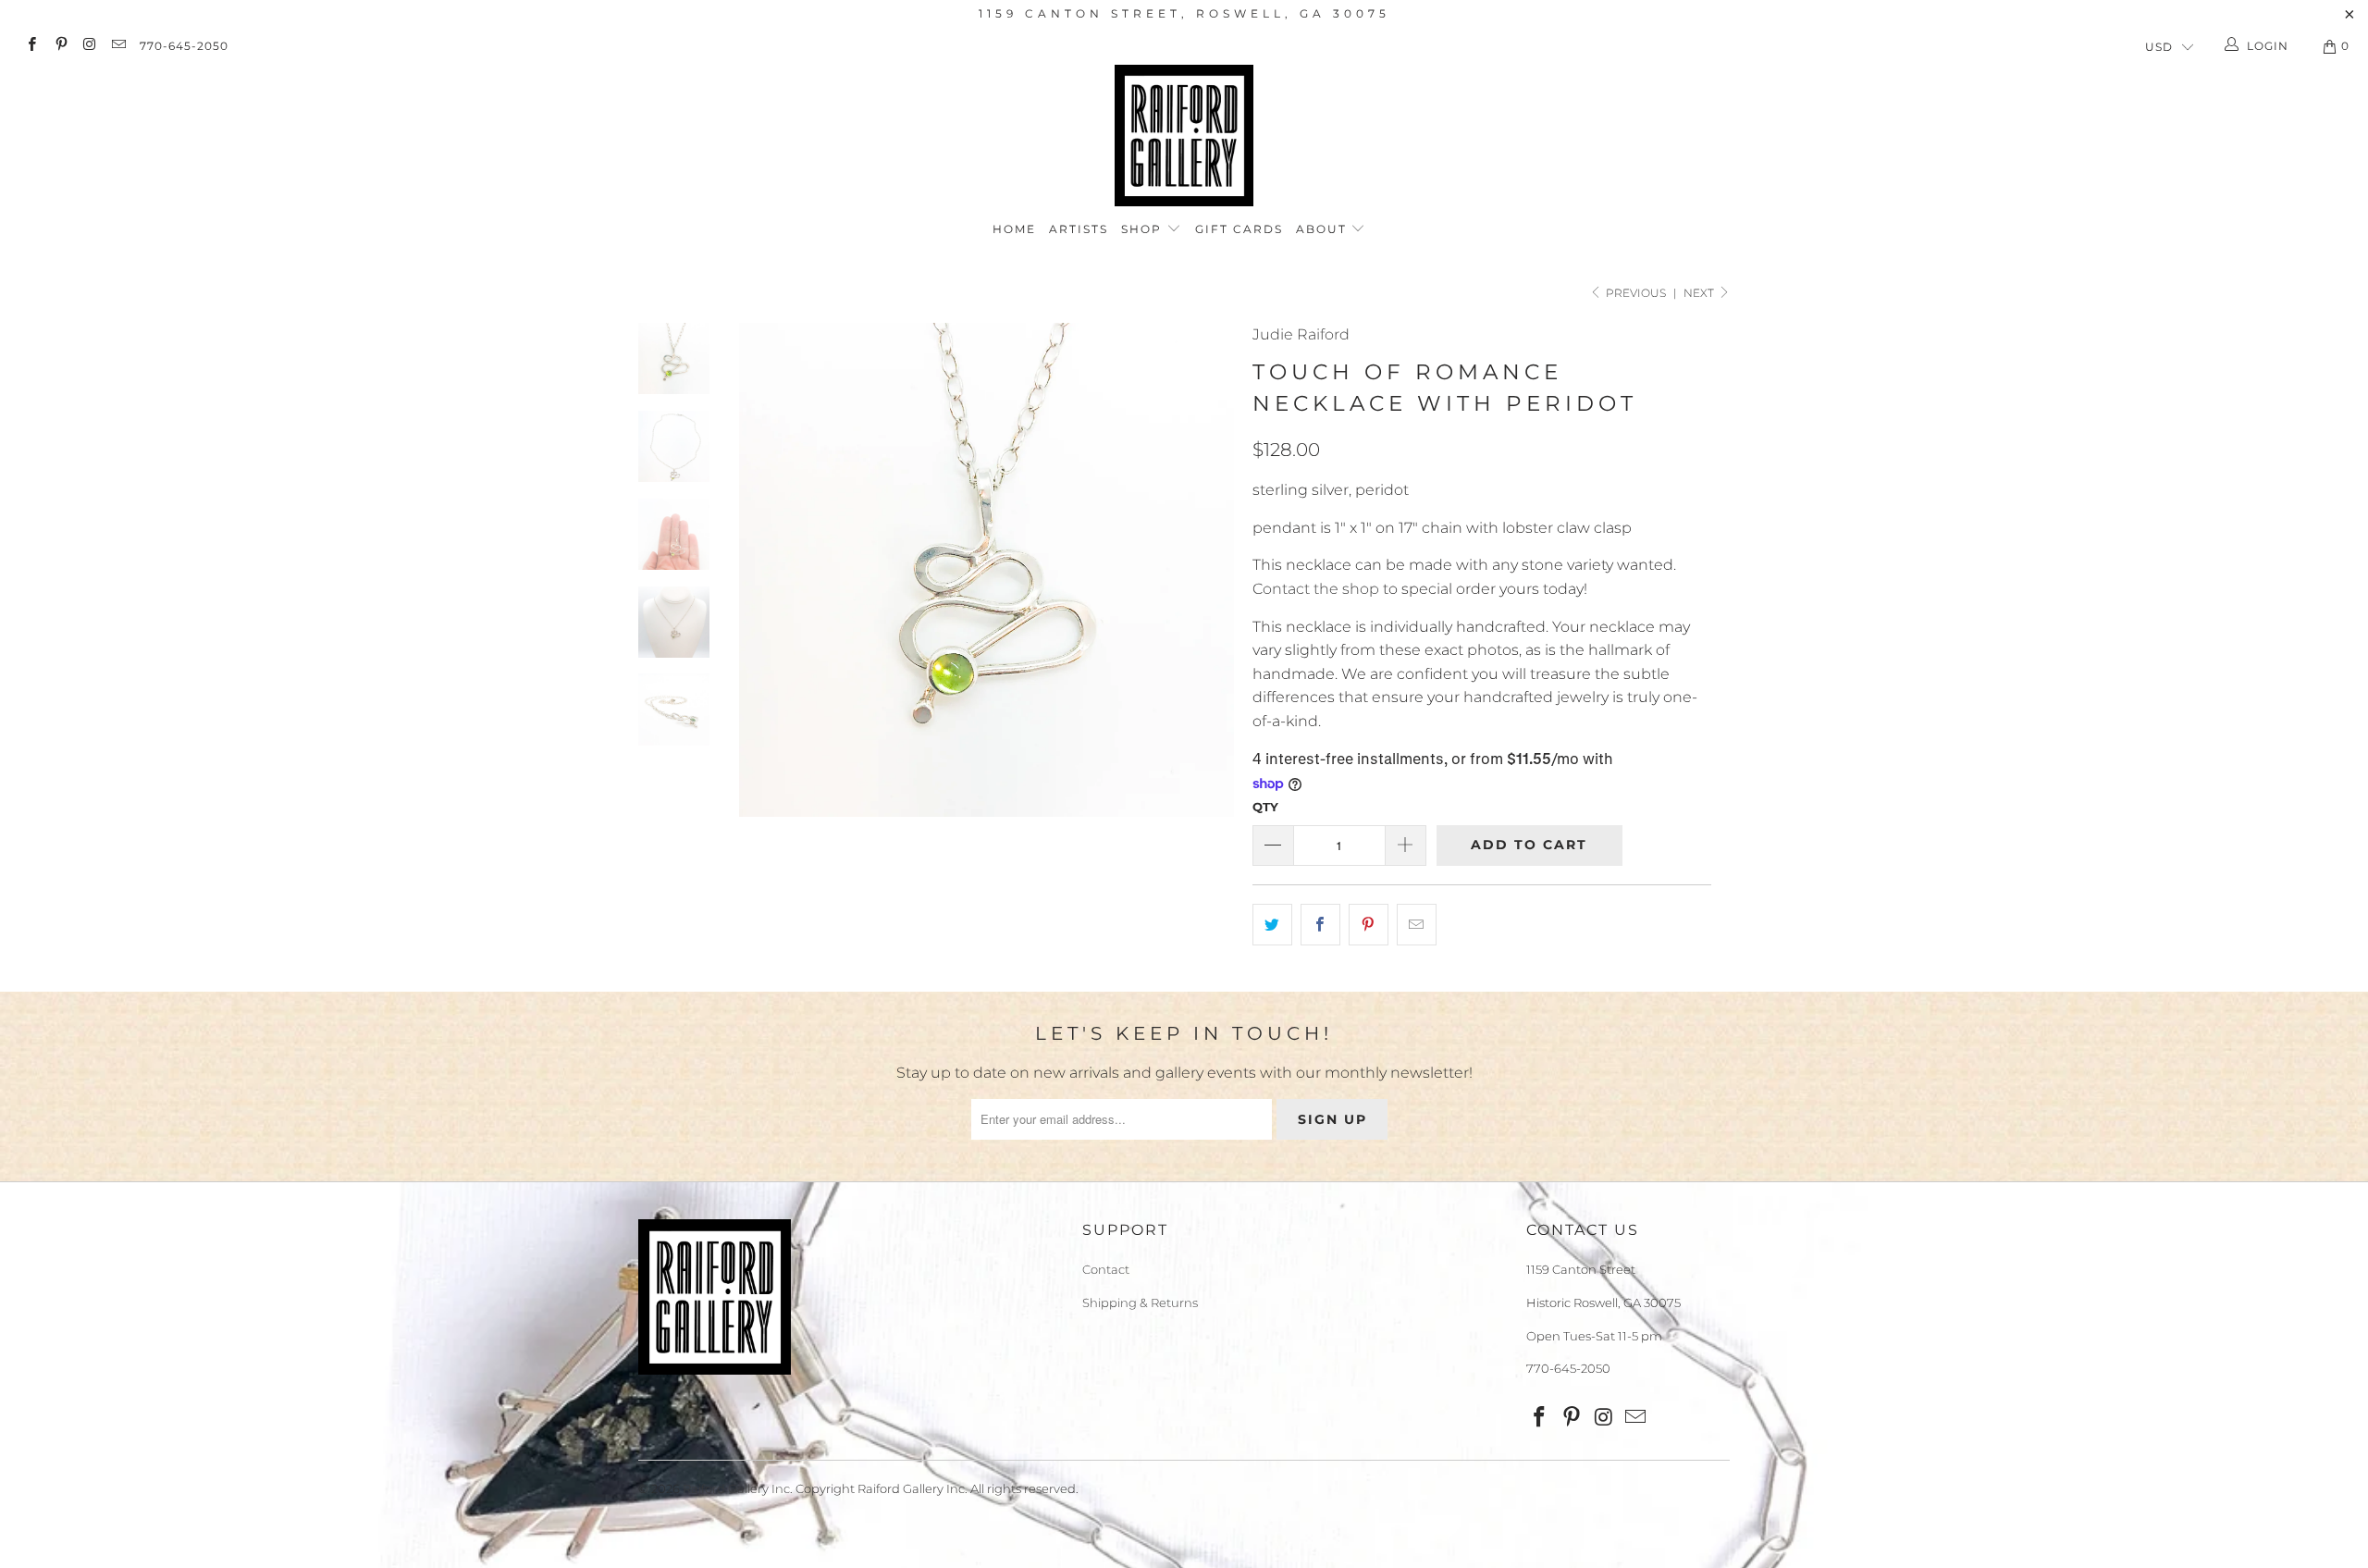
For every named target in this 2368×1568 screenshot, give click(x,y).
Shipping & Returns (1140, 1303)
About (1324, 229)
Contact (1106, 1269)
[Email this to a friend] (1417, 925)
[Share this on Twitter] (1272, 925)
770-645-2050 (184, 46)
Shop (1144, 229)
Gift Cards (1239, 229)
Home (1014, 229)
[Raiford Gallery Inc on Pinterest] (60, 46)
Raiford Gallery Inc (736, 1488)
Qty (1265, 807)
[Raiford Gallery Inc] (1184, 136)
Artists (1079, 229)
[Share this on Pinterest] (1369, 925)
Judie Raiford (1301, 334)
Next (1700, 293)
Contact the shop (1316, 589)
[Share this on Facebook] (1320, 925)
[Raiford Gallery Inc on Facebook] (31, 46)
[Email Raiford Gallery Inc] (118, 46)
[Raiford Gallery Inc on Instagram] (89, 46)
